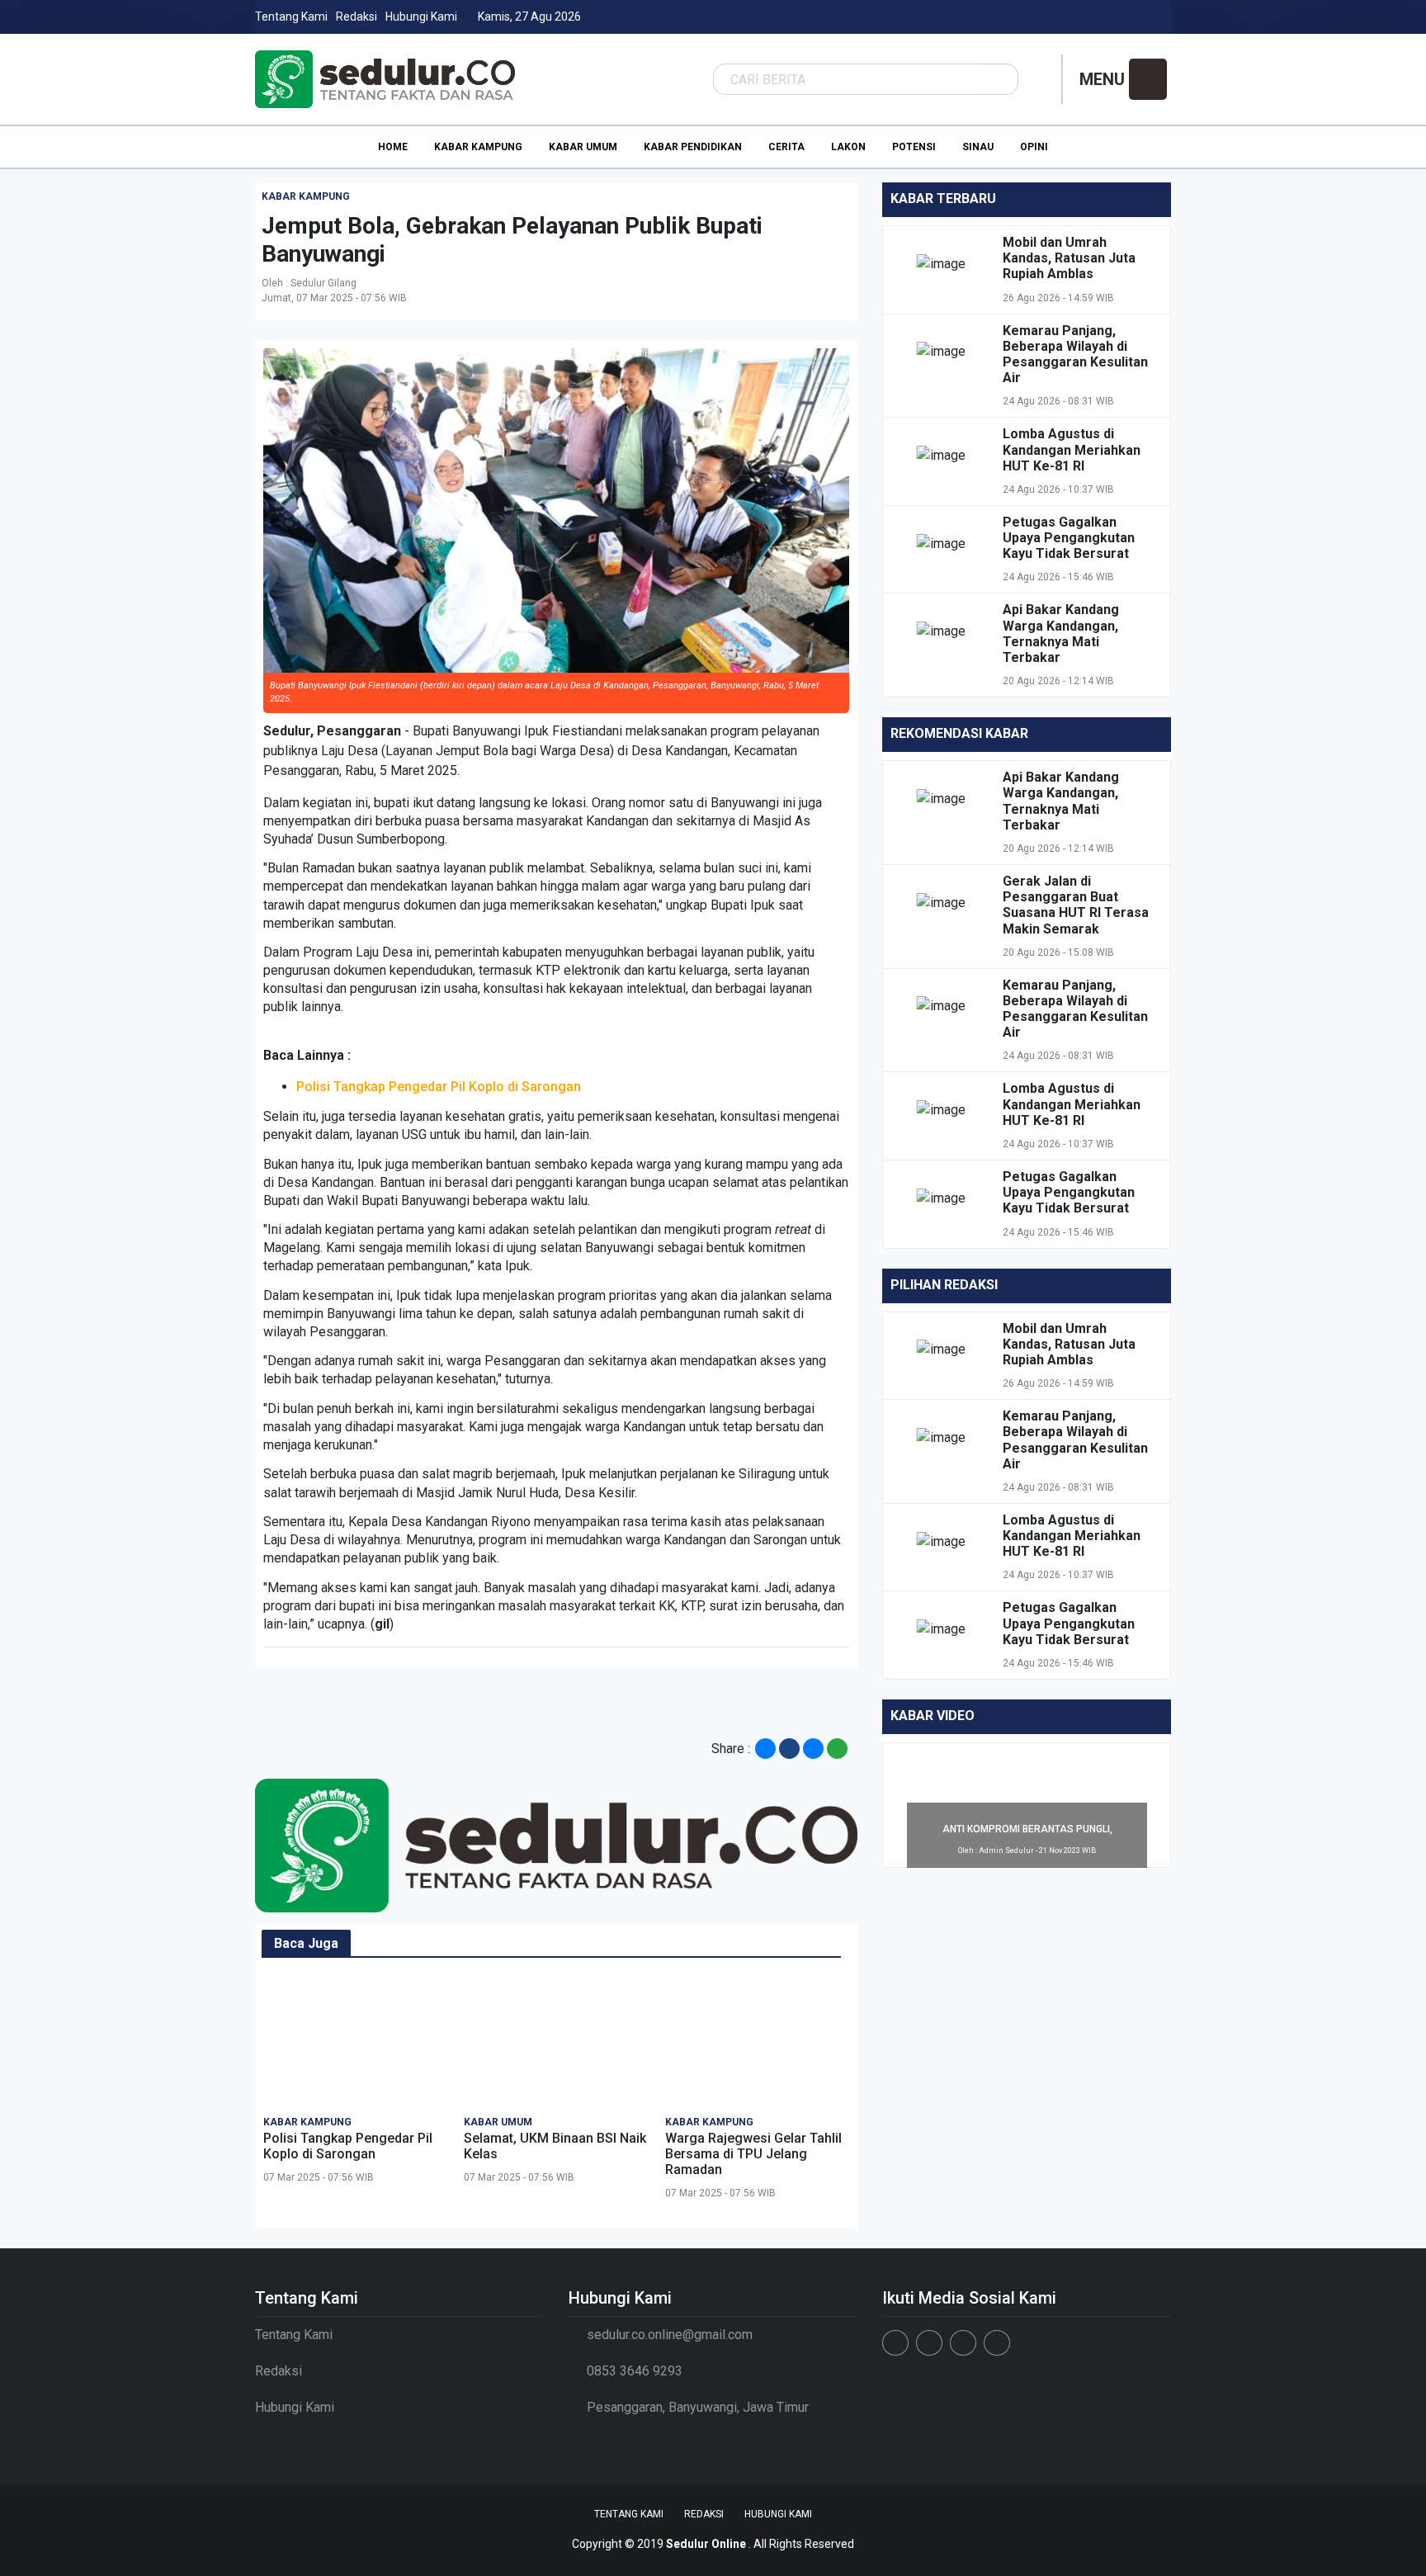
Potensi (914, 147)
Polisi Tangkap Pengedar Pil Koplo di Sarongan (439, 1087)
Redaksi (356, 17)
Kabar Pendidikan (693, 147)
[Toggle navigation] (1148, 79)
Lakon (848, 147)
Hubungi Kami (421, 17)
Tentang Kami (291, 17)
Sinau (978, 147)
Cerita (786, 147)
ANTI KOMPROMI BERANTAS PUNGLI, (1027, 1829)
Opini (1034, 147)
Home (393, 147)
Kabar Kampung (478, 147)
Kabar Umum (583, 147)
